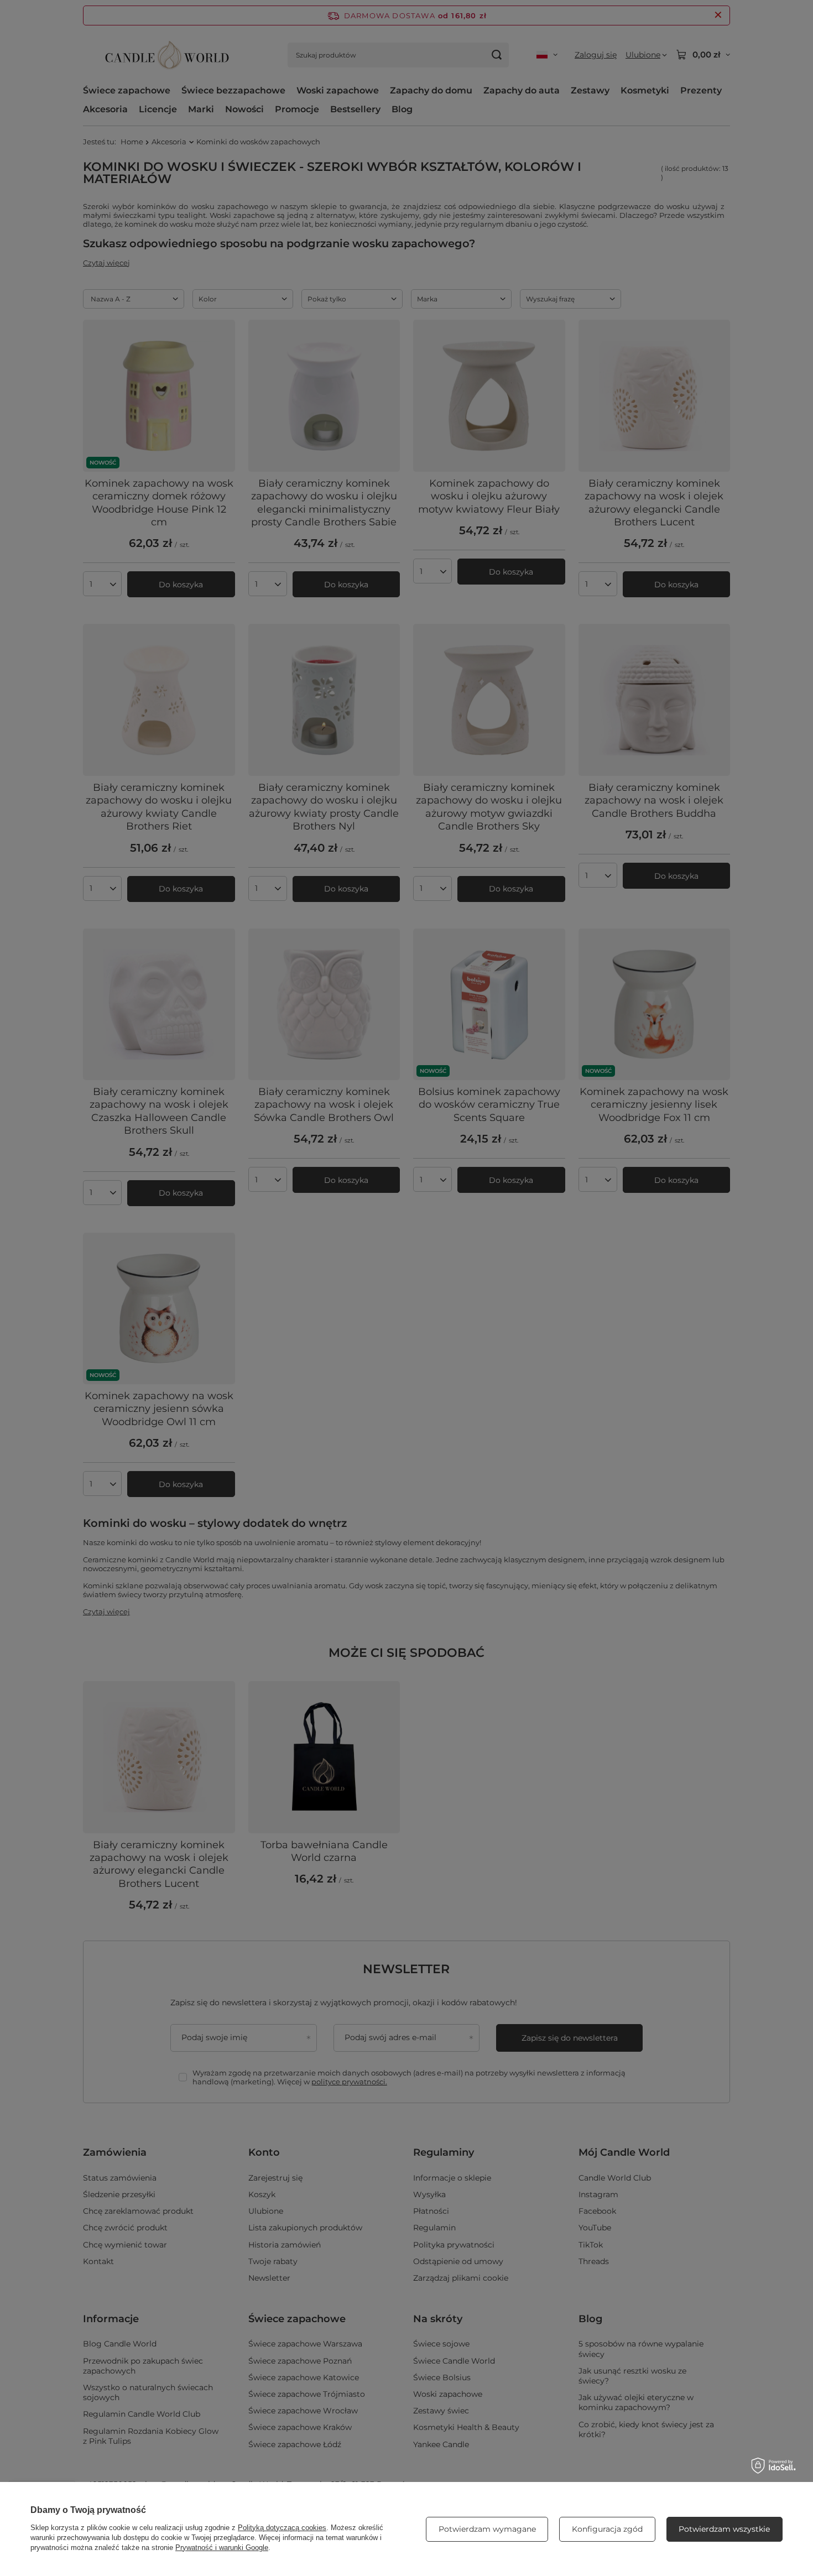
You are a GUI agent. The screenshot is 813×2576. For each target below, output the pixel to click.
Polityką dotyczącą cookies (282, 2528)
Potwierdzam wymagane (487, 2529)
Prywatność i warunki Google (222, 2548)
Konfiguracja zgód (607, 2529)
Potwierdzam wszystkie (724, 2529)
